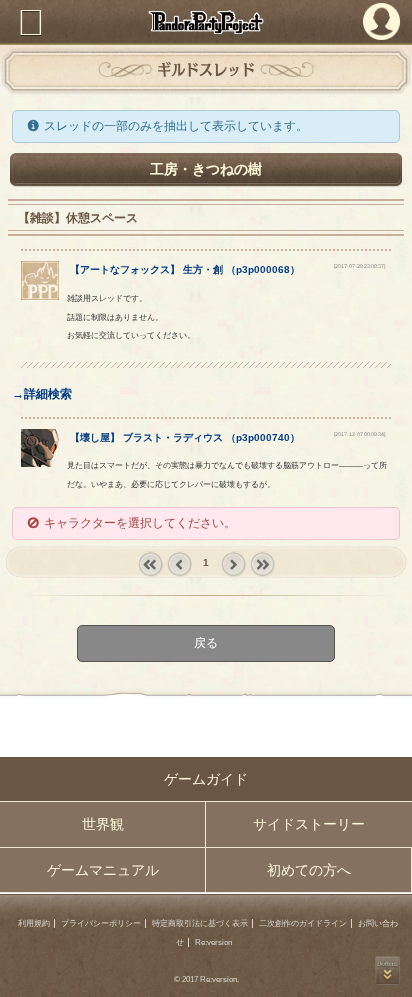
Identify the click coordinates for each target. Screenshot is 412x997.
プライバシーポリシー (101, 923)
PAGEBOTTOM (387, 970)
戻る (206, 643)
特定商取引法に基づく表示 (200, 923)
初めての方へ (309, 870)
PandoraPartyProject (206, 22)
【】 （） (185, 269)
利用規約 (34, 923)
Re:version (213, 942)
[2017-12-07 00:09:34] (359, 434)
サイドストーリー (309, 824)
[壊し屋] (40, 463)
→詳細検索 (42, 394)
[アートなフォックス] (40, 296)
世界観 (103, 824)
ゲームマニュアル (103, 870)
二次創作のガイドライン (303, 923)
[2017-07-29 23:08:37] (359, 266)
